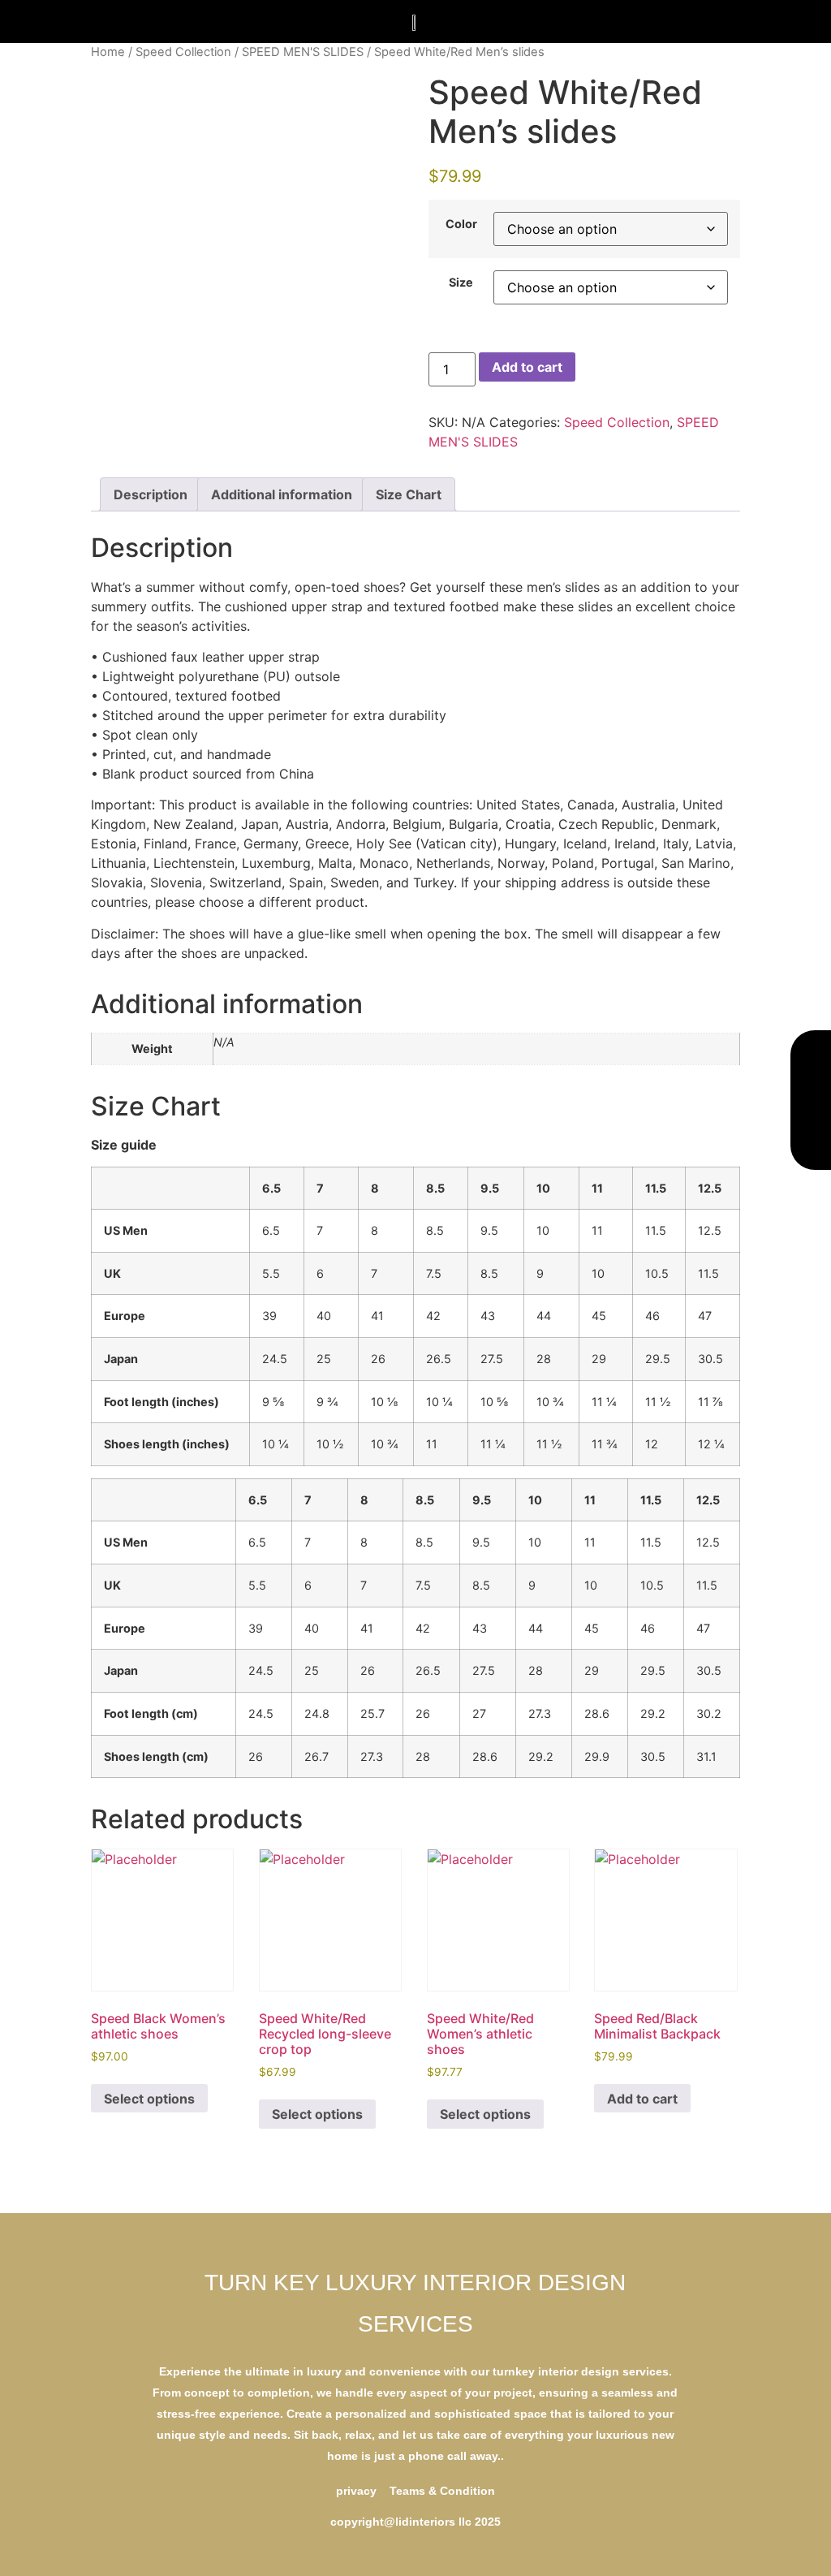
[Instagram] (811, 1100)
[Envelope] (811, 1137)
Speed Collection (183, 52)
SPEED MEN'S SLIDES (303, 52)
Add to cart (527, 367)
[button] (166, 22)
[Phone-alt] (811, 1063)
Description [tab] (151, 494)
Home (108, 52)
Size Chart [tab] (409, 494)
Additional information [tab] (282, 494)
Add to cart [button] (642, 2099)
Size (461, 283)
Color (461, 224)
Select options (149, 2099)
